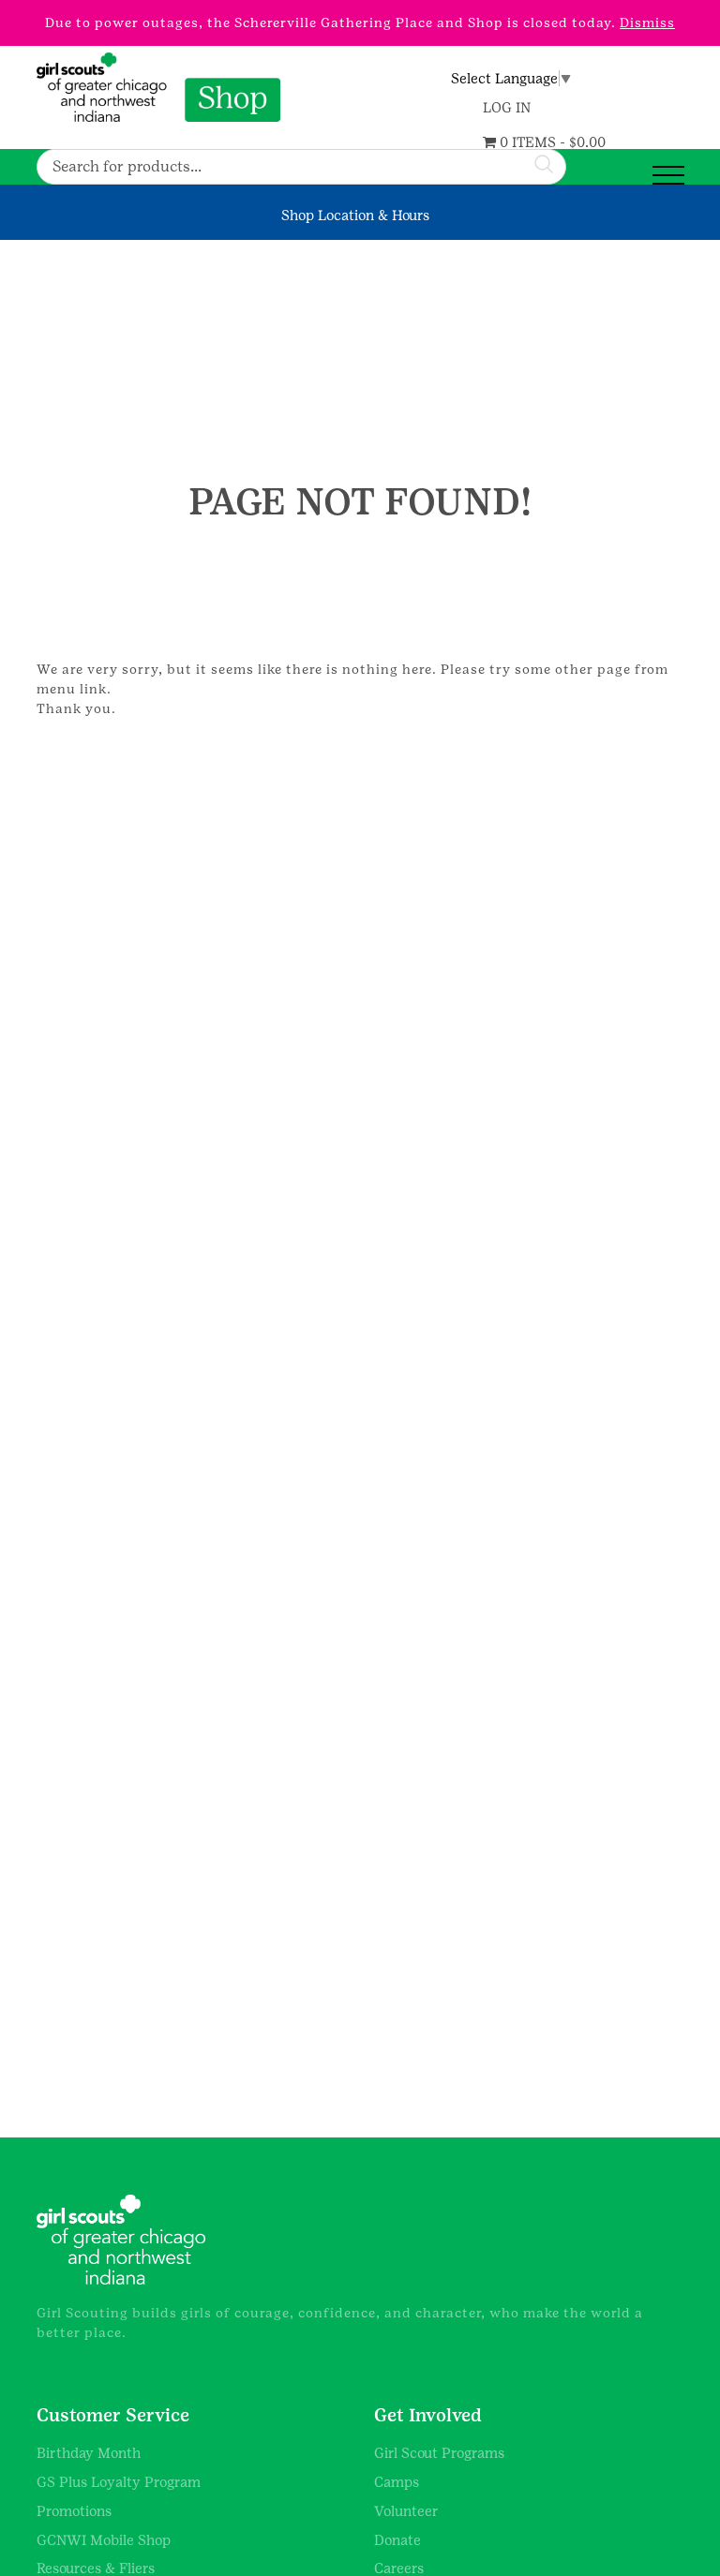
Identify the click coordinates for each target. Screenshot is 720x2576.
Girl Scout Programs (439, 2453)
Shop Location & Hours (355, 215)
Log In (507, 107)
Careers (399, 2568)
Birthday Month (89, 2453)
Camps (397, 2482)
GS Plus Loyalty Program (119, 2482)
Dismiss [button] (647, 22)
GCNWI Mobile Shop (104, 2540)
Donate (397, 2540)
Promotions (74, 2511)
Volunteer (406, 2511)
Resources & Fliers (96, 2568)
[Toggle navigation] (668, 176)
